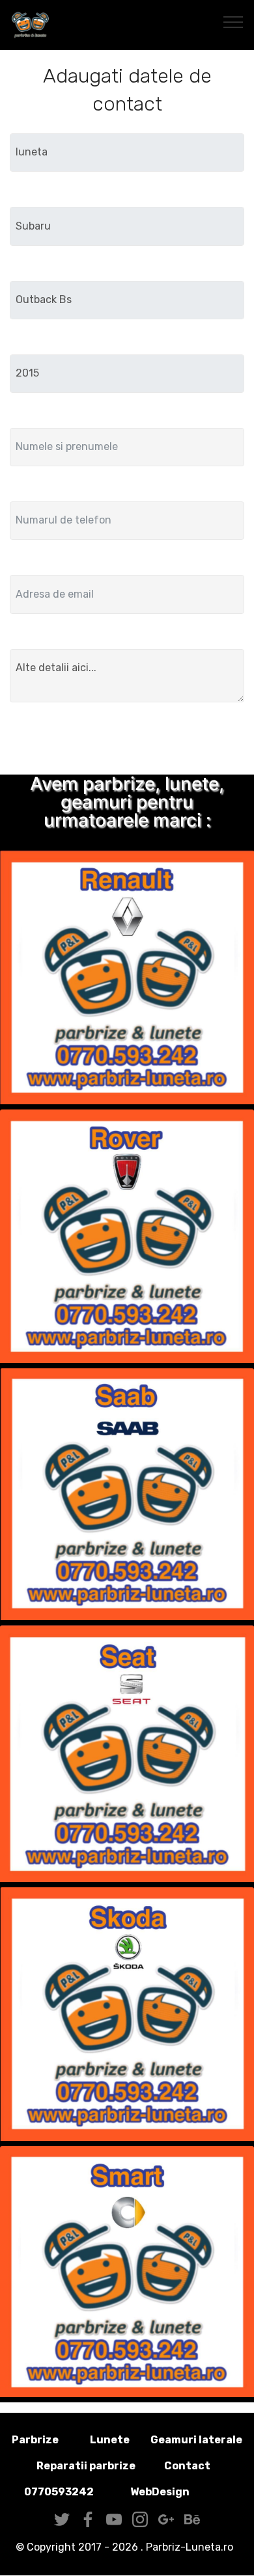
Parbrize (35, 2440)
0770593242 (59, 2492)
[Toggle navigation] (233, 21)
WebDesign (180, 2492)
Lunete (110, 2440)
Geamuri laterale (196, 2440)
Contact (187, 2466)
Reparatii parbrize (86, 2466)
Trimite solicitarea (127, 741)
